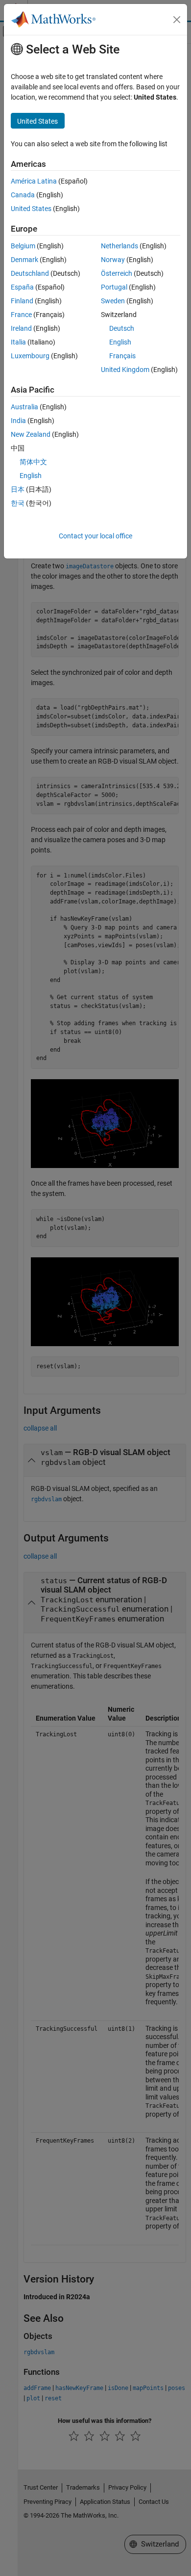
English (120, 342)
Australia (24, 407)
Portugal (114, 287)
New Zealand (31, 434)
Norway (113, 260)
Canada (23, 195)
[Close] (177, 20)
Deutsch (122, 328)
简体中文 (33, 462)
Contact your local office (95, 536)
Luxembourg (30, 356)
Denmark (24, 260)
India (18, 421)
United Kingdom (125, 370)
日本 (18, 489)
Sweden (113, 301)
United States (31, 209)
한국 (18, 503)
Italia (18, 342)
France (21, 315)
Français (122, 356)
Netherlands (119, 246)
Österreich (117, 273)
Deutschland (30, 273)
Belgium (23, 246)
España (22, 287)
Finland (22, 301)
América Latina (34, 181)
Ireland (21, 328)
